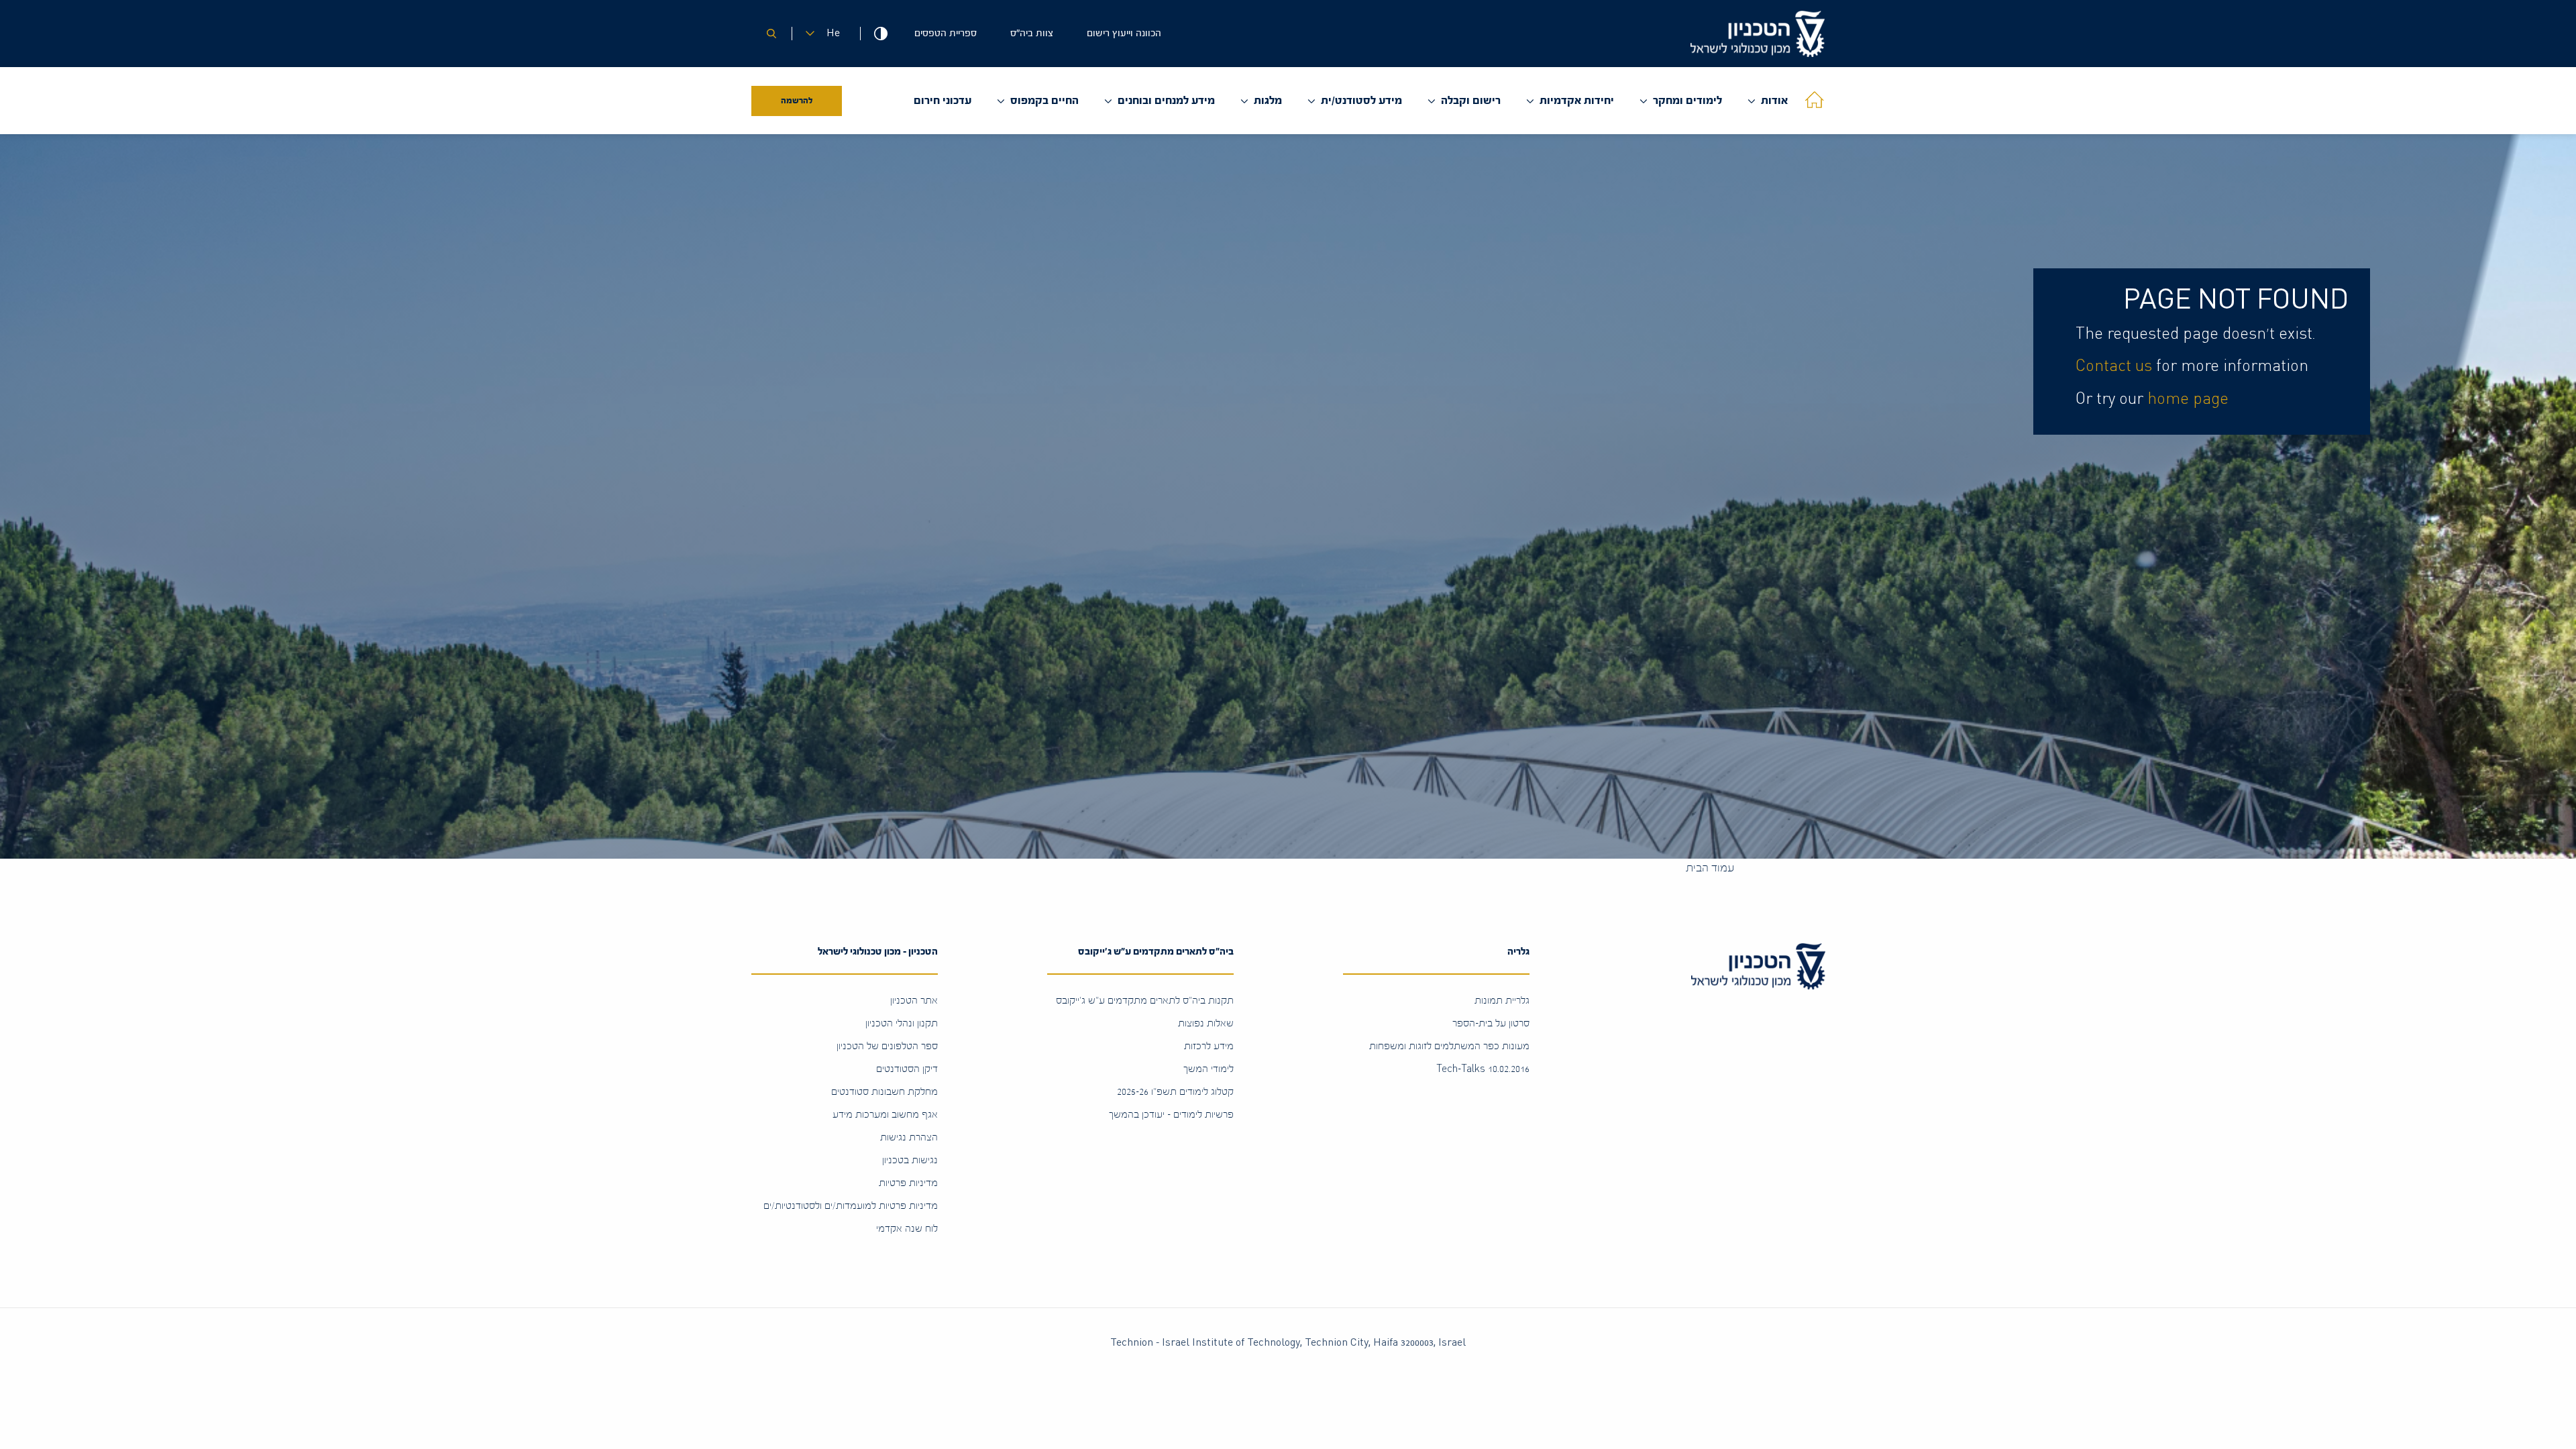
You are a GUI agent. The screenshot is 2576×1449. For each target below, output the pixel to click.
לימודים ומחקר (1687, 100)
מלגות (1268, 100)
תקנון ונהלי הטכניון (902, 1023)
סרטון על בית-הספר (1491, 1023)
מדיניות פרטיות (908, 1183)
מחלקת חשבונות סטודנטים (884, 1092)
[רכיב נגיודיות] (880, 34)
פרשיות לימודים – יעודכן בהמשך (1171, 1115)
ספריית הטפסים (946, 33)
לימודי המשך (1209, 1069)
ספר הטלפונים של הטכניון (887, 1046)
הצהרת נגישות (909, 1137)
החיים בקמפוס (1044, 100)
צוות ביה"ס (1032, 33)
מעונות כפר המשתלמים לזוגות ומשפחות (1449, 1046)
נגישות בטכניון (910, 1160)
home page (2188, 399)
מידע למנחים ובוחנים (1166, 100)
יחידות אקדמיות (1577, 100)
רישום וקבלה (1471, 100)
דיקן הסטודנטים (907, 1069)
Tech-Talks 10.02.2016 (1483, 1069)
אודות (1774, 100)
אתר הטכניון (914, 1001)
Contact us (2114, 366)
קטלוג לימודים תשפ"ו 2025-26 (1175, 1092)
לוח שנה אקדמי (907, 1229)
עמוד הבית (1710, 868)
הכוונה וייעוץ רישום (1124, 33)
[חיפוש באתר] (771, 34)
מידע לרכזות (1209, 1046)
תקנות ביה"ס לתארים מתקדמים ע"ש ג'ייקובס (1145, 1001)
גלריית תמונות (1502, 1001)
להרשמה (797, 101)
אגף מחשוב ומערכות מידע (885, 1115)
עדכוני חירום (943, 100)
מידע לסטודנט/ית (1361, 100)
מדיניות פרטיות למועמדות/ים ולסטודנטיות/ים (851, 1206)
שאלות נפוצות (1206, 1023)
